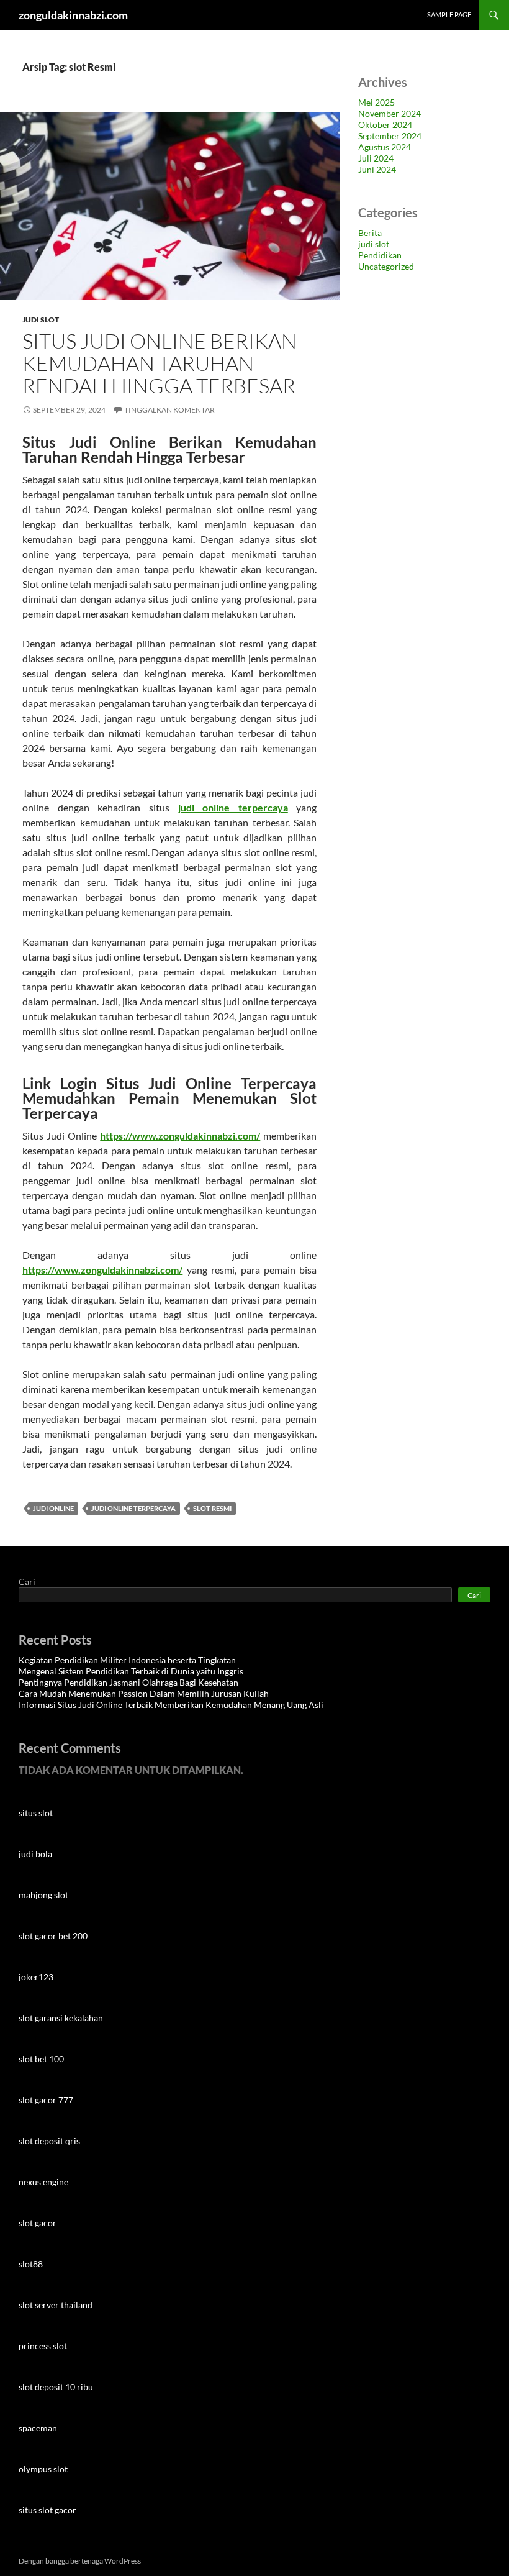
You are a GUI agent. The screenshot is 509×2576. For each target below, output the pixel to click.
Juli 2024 (376, 158)
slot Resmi (212, 1508)
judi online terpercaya (133, 1508)
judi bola (35, 1854)
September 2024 (390, 136)
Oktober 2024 (385, 125)
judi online (53, 1508)
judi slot (41, 320)
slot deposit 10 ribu (56, 2387)
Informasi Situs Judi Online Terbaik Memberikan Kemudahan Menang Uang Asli (171, 1705)
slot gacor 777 (46, 2100)
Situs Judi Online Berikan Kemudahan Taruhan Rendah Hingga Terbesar (161, 363)
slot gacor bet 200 (53, 1936)
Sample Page (449, 15)
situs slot (36, 1813)
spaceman (38, 2428)
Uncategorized (386, 266)
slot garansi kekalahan (61, 2018)
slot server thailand (56, 2305)
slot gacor (38, 2223)
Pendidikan (380, 255)
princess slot (43, 2346)
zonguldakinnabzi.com (73, 15)
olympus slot (43, 2469)
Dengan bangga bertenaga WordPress (80, 2561)
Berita (370, 233)
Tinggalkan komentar (169, 410)
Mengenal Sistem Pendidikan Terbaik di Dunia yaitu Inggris (131, 1671)
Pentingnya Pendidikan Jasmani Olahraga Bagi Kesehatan (128, 1682)
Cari (27, 1582)
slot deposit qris (49, 2141)
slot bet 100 (41, 2059)
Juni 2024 (377, 169)
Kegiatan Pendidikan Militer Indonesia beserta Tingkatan (127, 1660)
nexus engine (43, 2182)
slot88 (31, 2264)
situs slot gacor (47, 2510)
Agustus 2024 (385, 147)
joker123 (36, 1977)
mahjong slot (43, 1895)
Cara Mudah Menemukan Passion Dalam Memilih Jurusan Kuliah (144, 1693)
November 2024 (390, 113)
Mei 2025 (376, 102)
